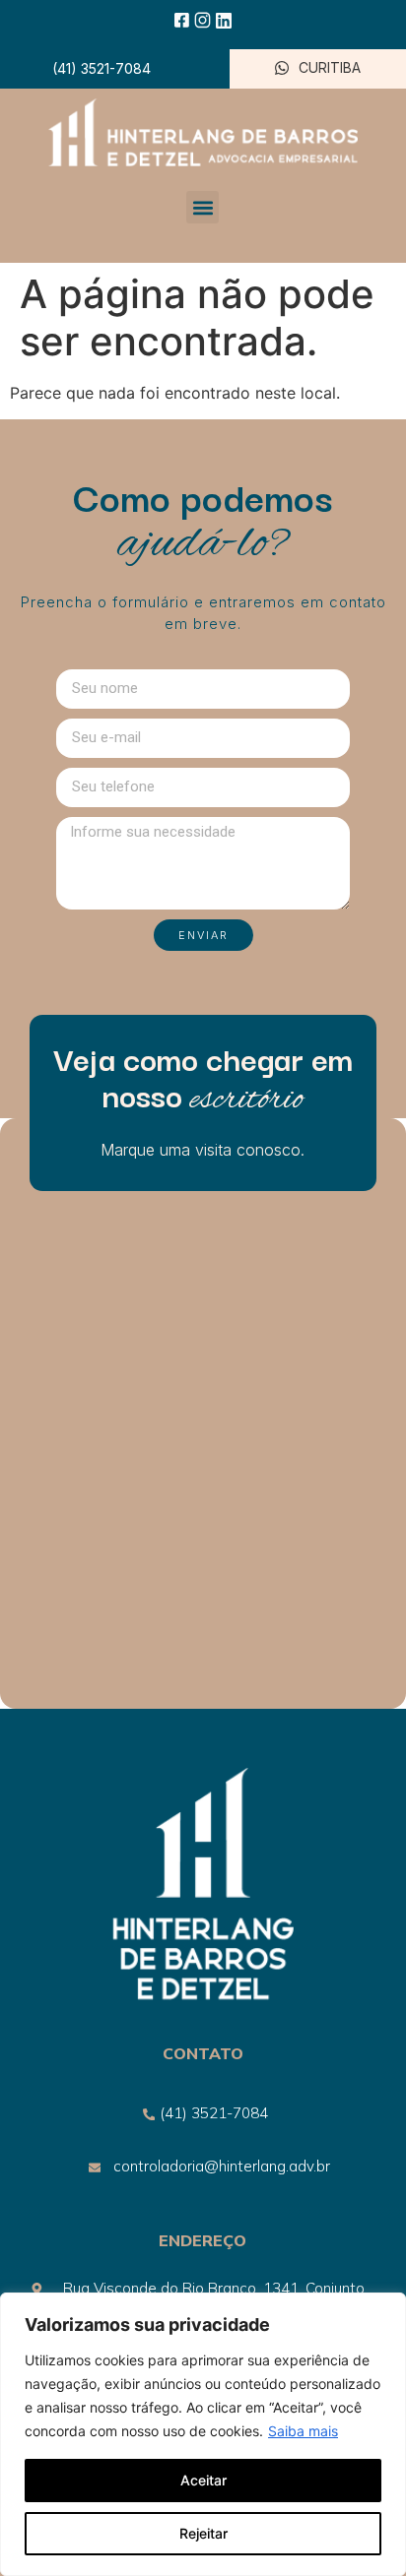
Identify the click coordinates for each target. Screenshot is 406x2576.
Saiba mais (303, 2431)
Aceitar (203, 2480)
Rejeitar (203, 2533)
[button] (203, 207)
